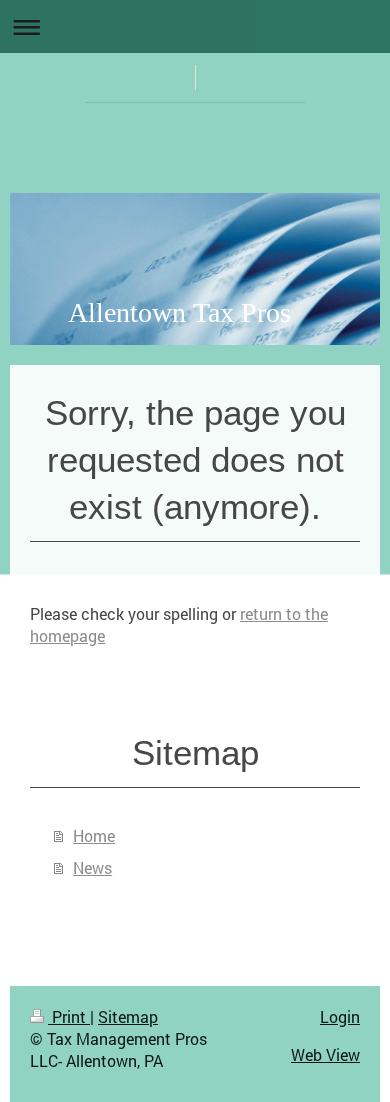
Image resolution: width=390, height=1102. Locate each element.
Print (69, 1016)
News (92, 867)
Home (94, 835)
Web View (325, 1054)
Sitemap (128, 1016)
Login (340, 1016)
